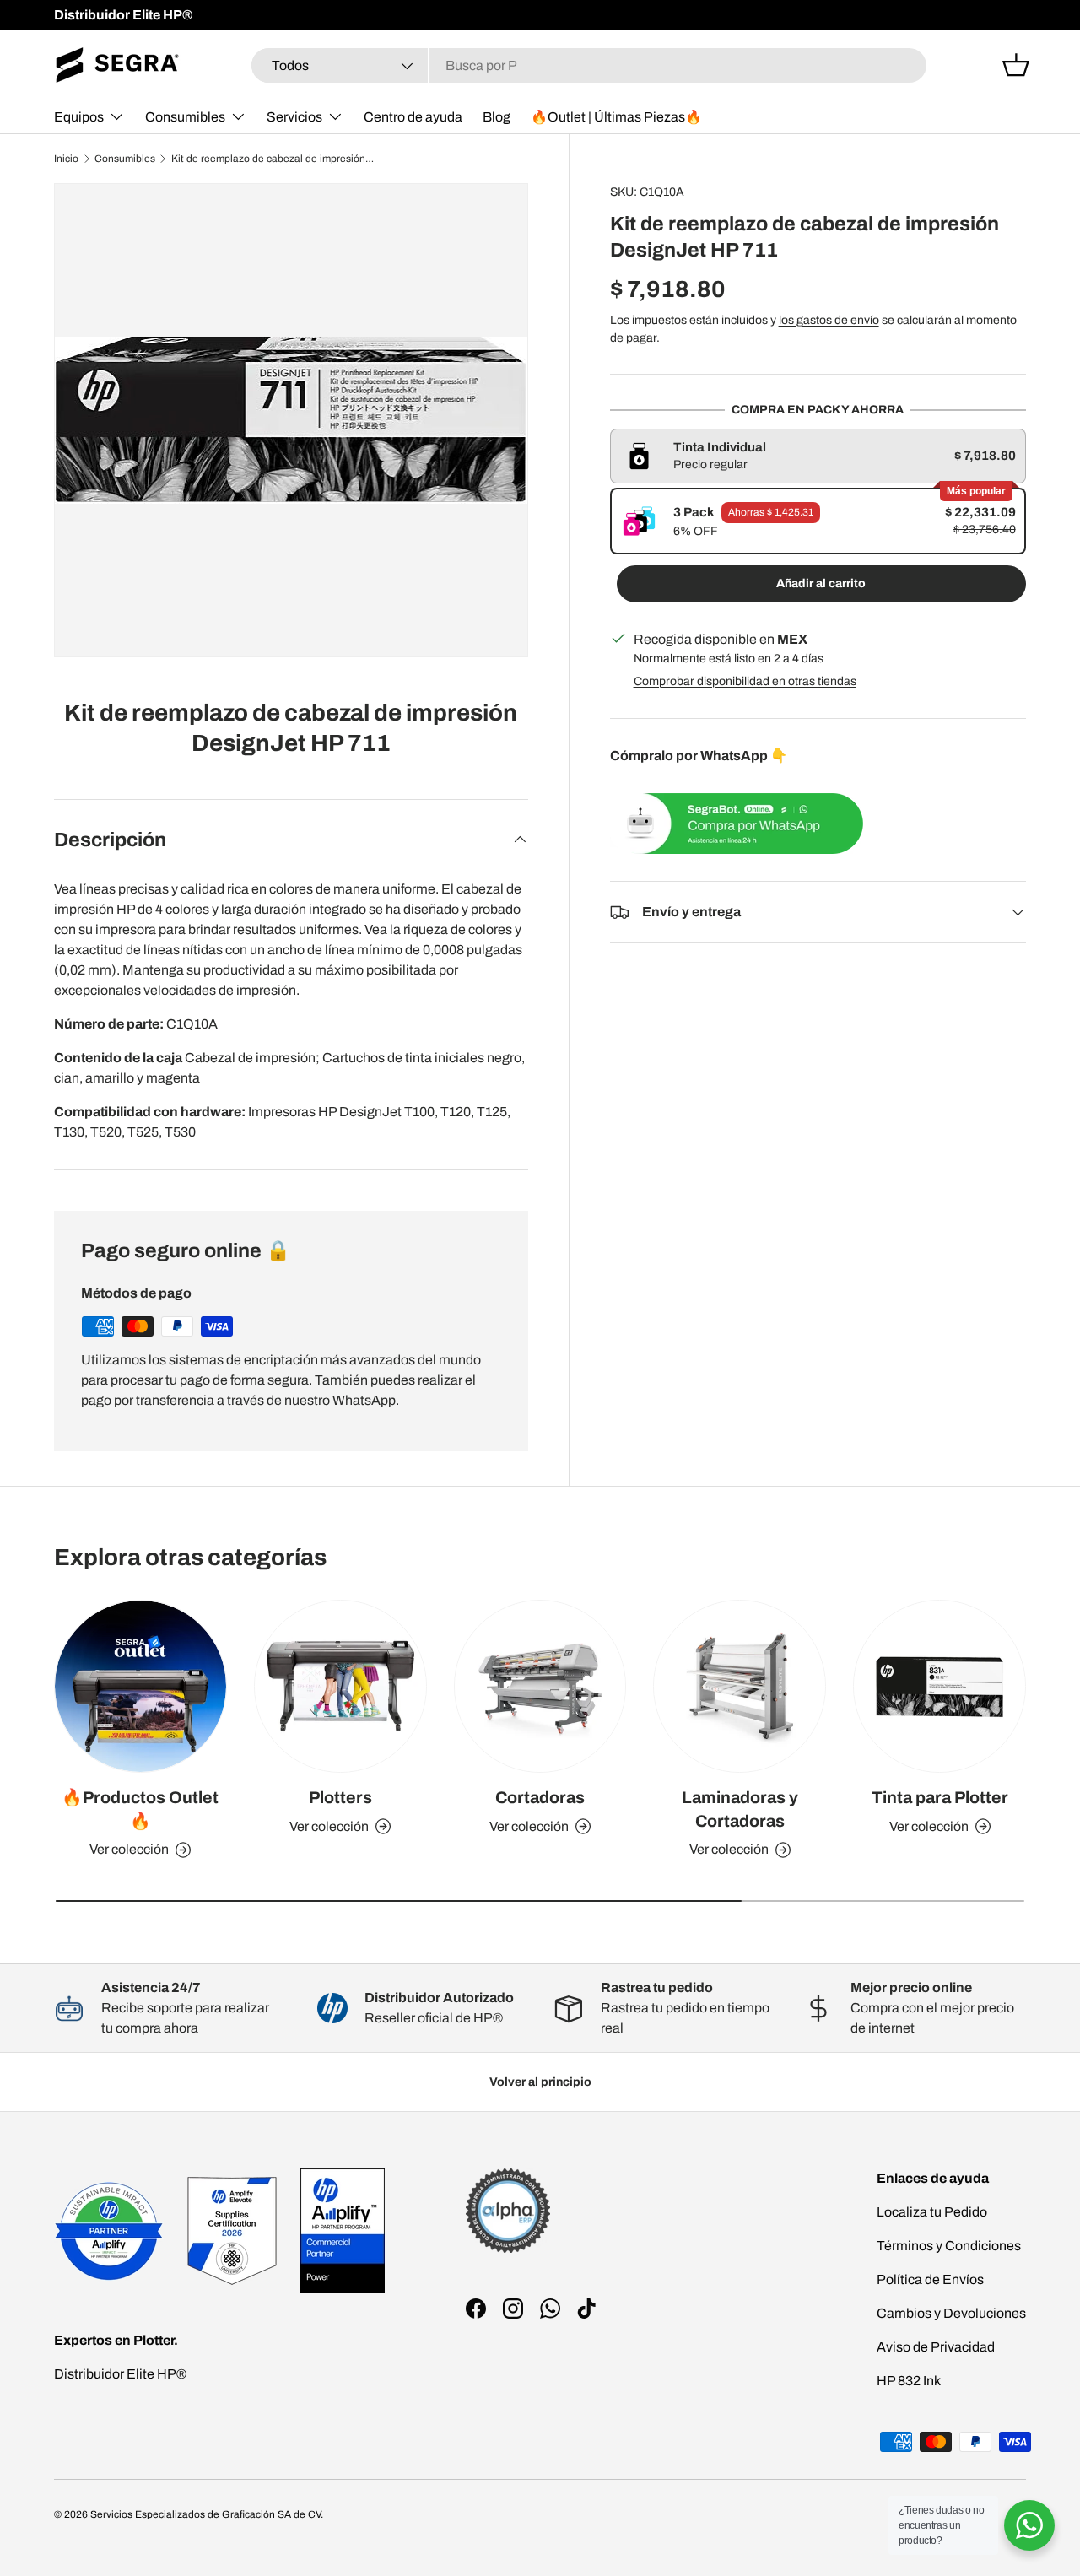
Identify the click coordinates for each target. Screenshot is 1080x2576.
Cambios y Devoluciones (951, 2313)
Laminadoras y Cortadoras (740, 1809)
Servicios (294, 117)
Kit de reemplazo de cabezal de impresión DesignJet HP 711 (273, 159)
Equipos (79, 117)
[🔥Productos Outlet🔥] (140, 1686)
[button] (1016, 65)
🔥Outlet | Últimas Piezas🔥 (616, 117)
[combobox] (589, 65)
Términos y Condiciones (949, 2246)
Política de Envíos (930, 2279)
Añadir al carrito (821, 583)
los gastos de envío (829, 320)
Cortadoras (540, 1798)
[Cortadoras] (540, 1686)
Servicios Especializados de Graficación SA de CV (205, 2514)
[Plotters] (340, 1686)
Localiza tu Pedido (932, 2212)
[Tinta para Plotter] (940, 1686)
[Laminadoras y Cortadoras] (740, 1686)
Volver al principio (540, 2082)
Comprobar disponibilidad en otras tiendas (745, 681)
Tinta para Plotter (940, 1798)
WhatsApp (364, 1400)
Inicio (66, 159)
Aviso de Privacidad (936, 2347)
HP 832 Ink (909, 2381)
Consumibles (185, 117)
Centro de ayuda (413, 117)
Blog (497, 117)
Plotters (340, 1798)
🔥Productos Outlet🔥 (140, 1809)
